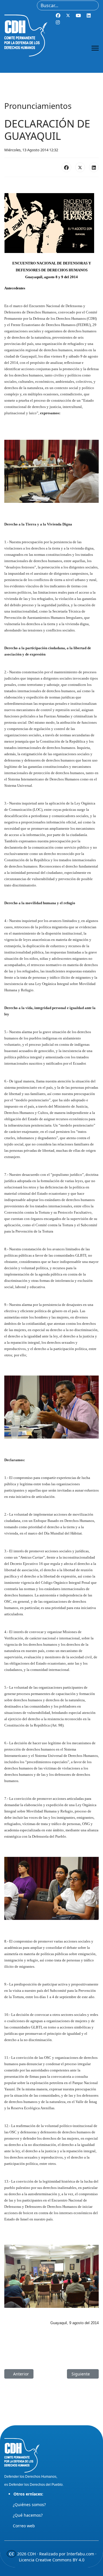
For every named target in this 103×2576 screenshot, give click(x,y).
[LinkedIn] (94, 167)
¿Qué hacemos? (28, 2515)
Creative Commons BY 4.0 (60, 2560)
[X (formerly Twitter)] (80, 167)
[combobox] (68, 5)
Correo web (24, 2526)
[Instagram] (58, 22)
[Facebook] (58, 15)
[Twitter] (68, 15)
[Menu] (95, 48)
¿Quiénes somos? (29, 2505)
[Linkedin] (89, 15)
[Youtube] (78, 15)
